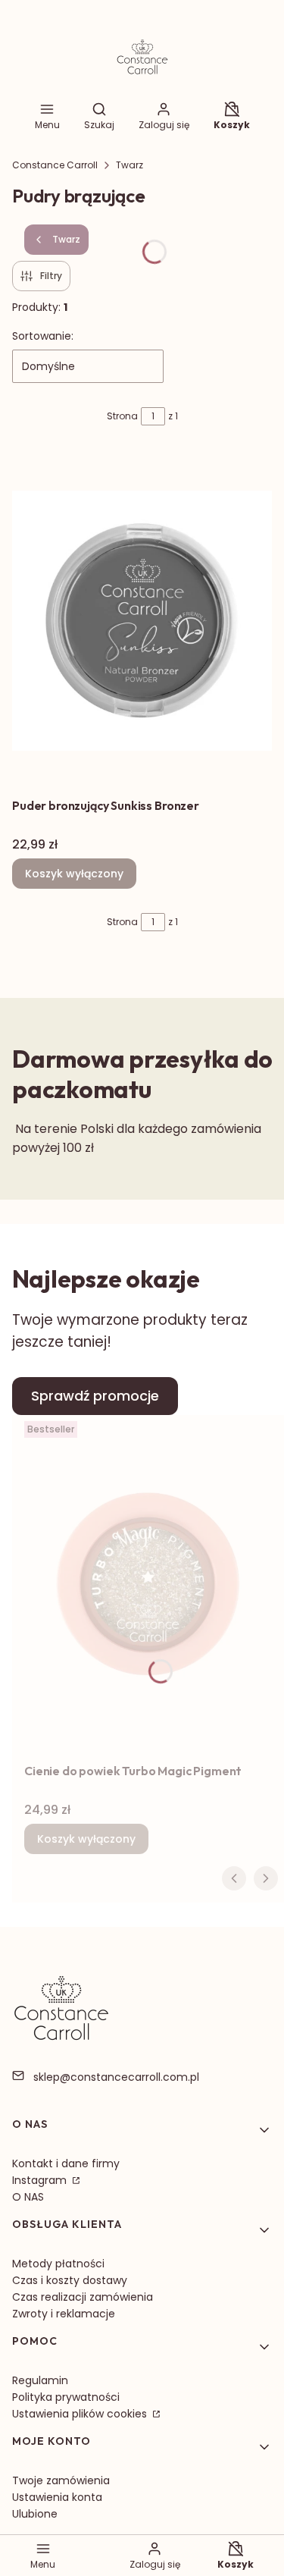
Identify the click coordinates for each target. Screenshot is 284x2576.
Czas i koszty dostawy (70, 2280)
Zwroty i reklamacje (64, 2314)
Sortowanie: (43, 336)
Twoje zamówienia (61, 2480)
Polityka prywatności (66, 2397)
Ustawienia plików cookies (81, 2414)
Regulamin (40, 2380)
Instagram (41, 2180)
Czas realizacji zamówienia (83, 2297)
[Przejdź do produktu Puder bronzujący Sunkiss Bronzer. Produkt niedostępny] (142, 620)
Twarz (130, 165)
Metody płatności (58, 2264)
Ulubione (35, 2514)
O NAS (28, 2197)
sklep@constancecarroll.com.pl (116, 2077)
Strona (122, 416)
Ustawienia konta (57, 2497)
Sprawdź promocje (95, 1396)
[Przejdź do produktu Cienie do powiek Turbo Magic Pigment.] (148, 1586)
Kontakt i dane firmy (66, 2163)
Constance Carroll (55, 165)
